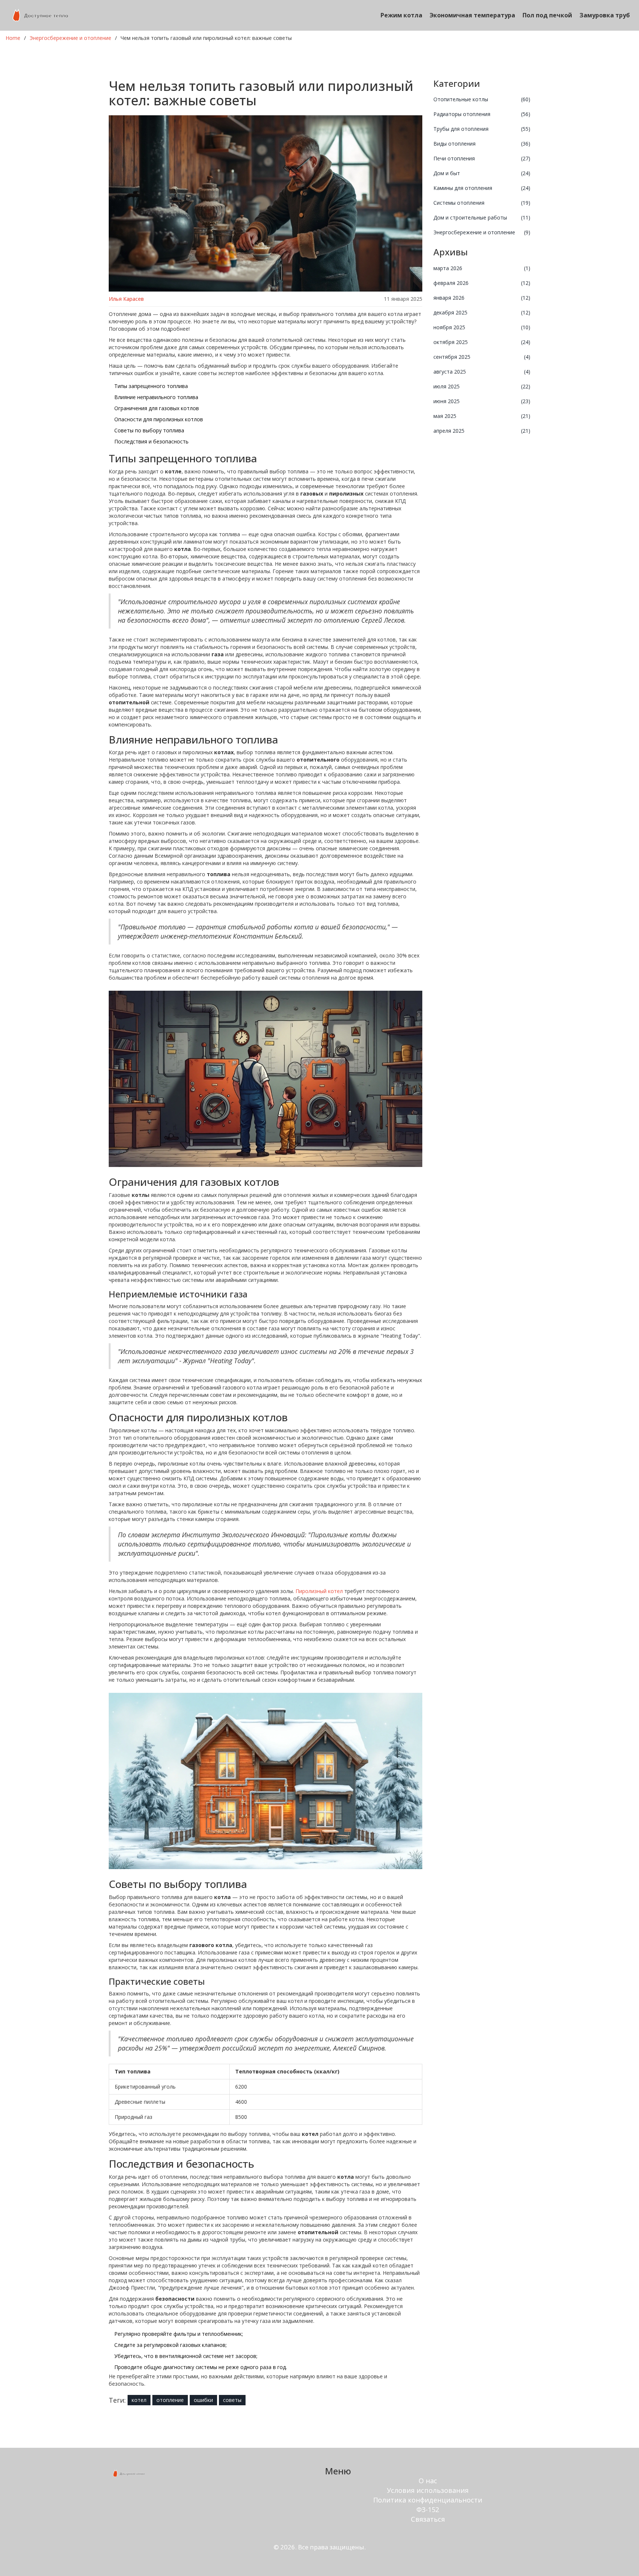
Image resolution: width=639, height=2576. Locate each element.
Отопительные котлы (482, 99)
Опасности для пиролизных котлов (159, 419)
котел (139, 2400)
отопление (170, 2400)
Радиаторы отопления (482, 114)
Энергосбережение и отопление (70, 38)
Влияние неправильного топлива (156, 397)
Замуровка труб (605, 15)
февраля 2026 (482, 283)
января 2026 (482, 298)
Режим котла (401, 15)
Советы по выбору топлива (149, 430)
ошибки (203, 2400)
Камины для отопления (482, 188)
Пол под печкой (547, 15)
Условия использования (428, 2490)
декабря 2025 (482, 312)
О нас (428, 2481)
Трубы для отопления (482, 129)
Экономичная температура (472, 15)
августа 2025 (482, 372)
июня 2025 (482, 401)
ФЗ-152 (428, 2509)
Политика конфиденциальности (428, 2500)
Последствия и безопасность (151, 441)
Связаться (428, 2519)
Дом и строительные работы (482, 217)
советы (232, 2400)
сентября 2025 (482, 357)
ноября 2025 (482, 327)
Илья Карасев (126, 299)
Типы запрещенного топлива (151, 386)
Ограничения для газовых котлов (157, 408)
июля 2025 (482, 386)
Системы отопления (482, 203)
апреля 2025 (482, 431)
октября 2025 (482, 342)
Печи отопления (482, 158)
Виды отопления (482, 144)
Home (13, 38)
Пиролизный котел (319, 1591)
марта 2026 (482, 268)
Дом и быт (482, 173)
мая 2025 (482, 416)
